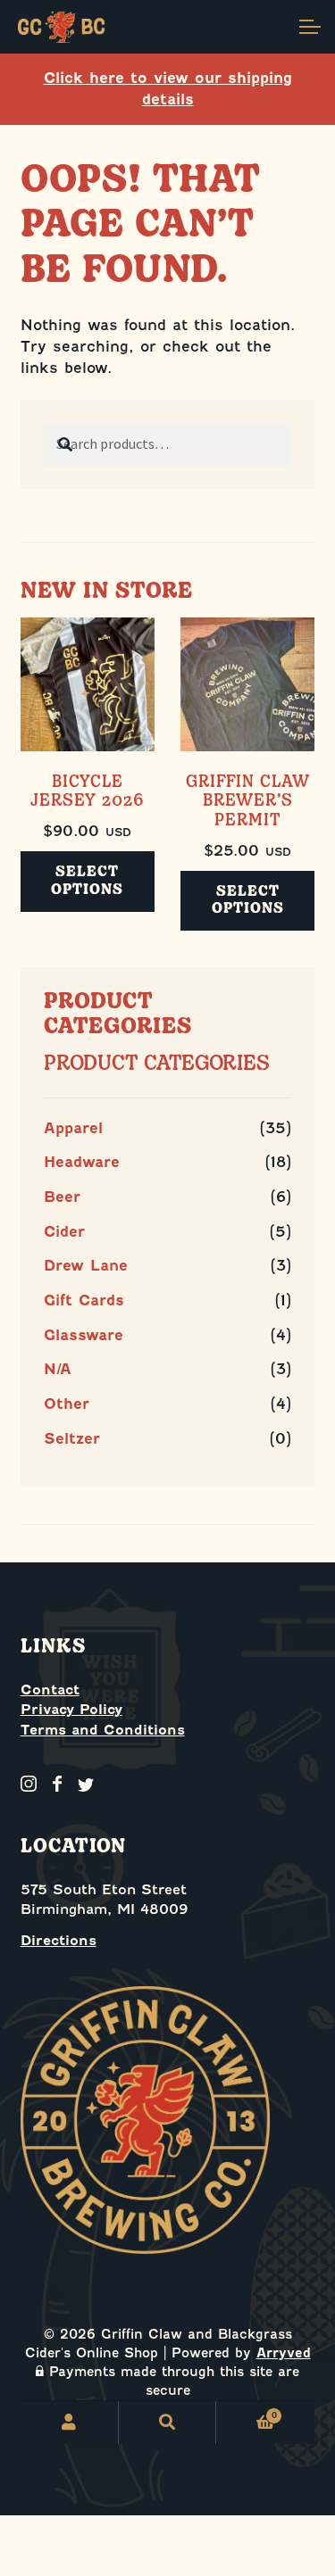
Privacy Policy (71, 1710)
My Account (70, 2423)
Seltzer (72, 1439)
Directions (59, 1941)
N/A (58, 1369)
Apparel (73, 1128)
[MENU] (308, 27)
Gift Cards (84, 1300)
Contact (50, 1690)
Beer (62, 1197)
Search (168, 2423)
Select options (87, 881)
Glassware (84, 1335)
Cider (64, 1232)
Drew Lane (86, 1266)
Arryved (284, 2353)
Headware (82, 1162)
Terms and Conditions (103, 1730)
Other (67, 1404)
